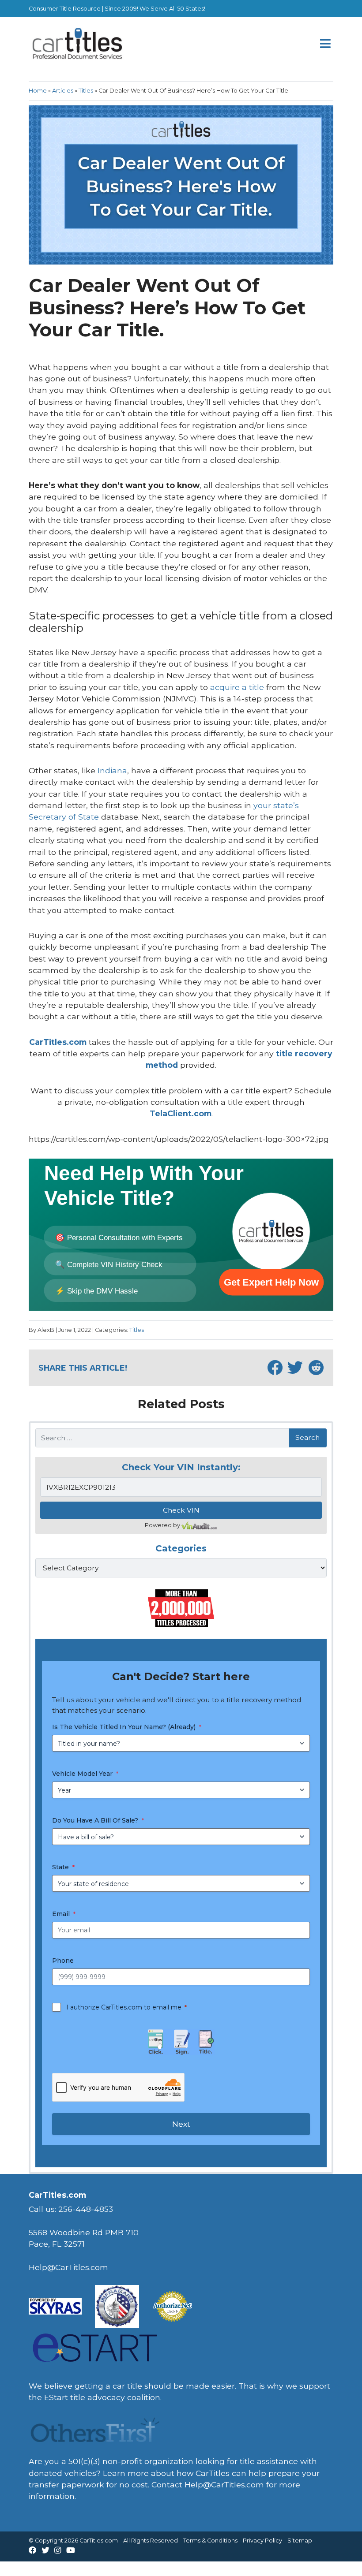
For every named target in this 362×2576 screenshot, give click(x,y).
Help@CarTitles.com (224, 2485)
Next (181, 2124)
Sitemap (300, 2541)
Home (38, 91)
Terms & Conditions (210, 2541)
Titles (86, 91)
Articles (63, 91)
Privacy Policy (262, 2541)
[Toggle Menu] (326, 44)
